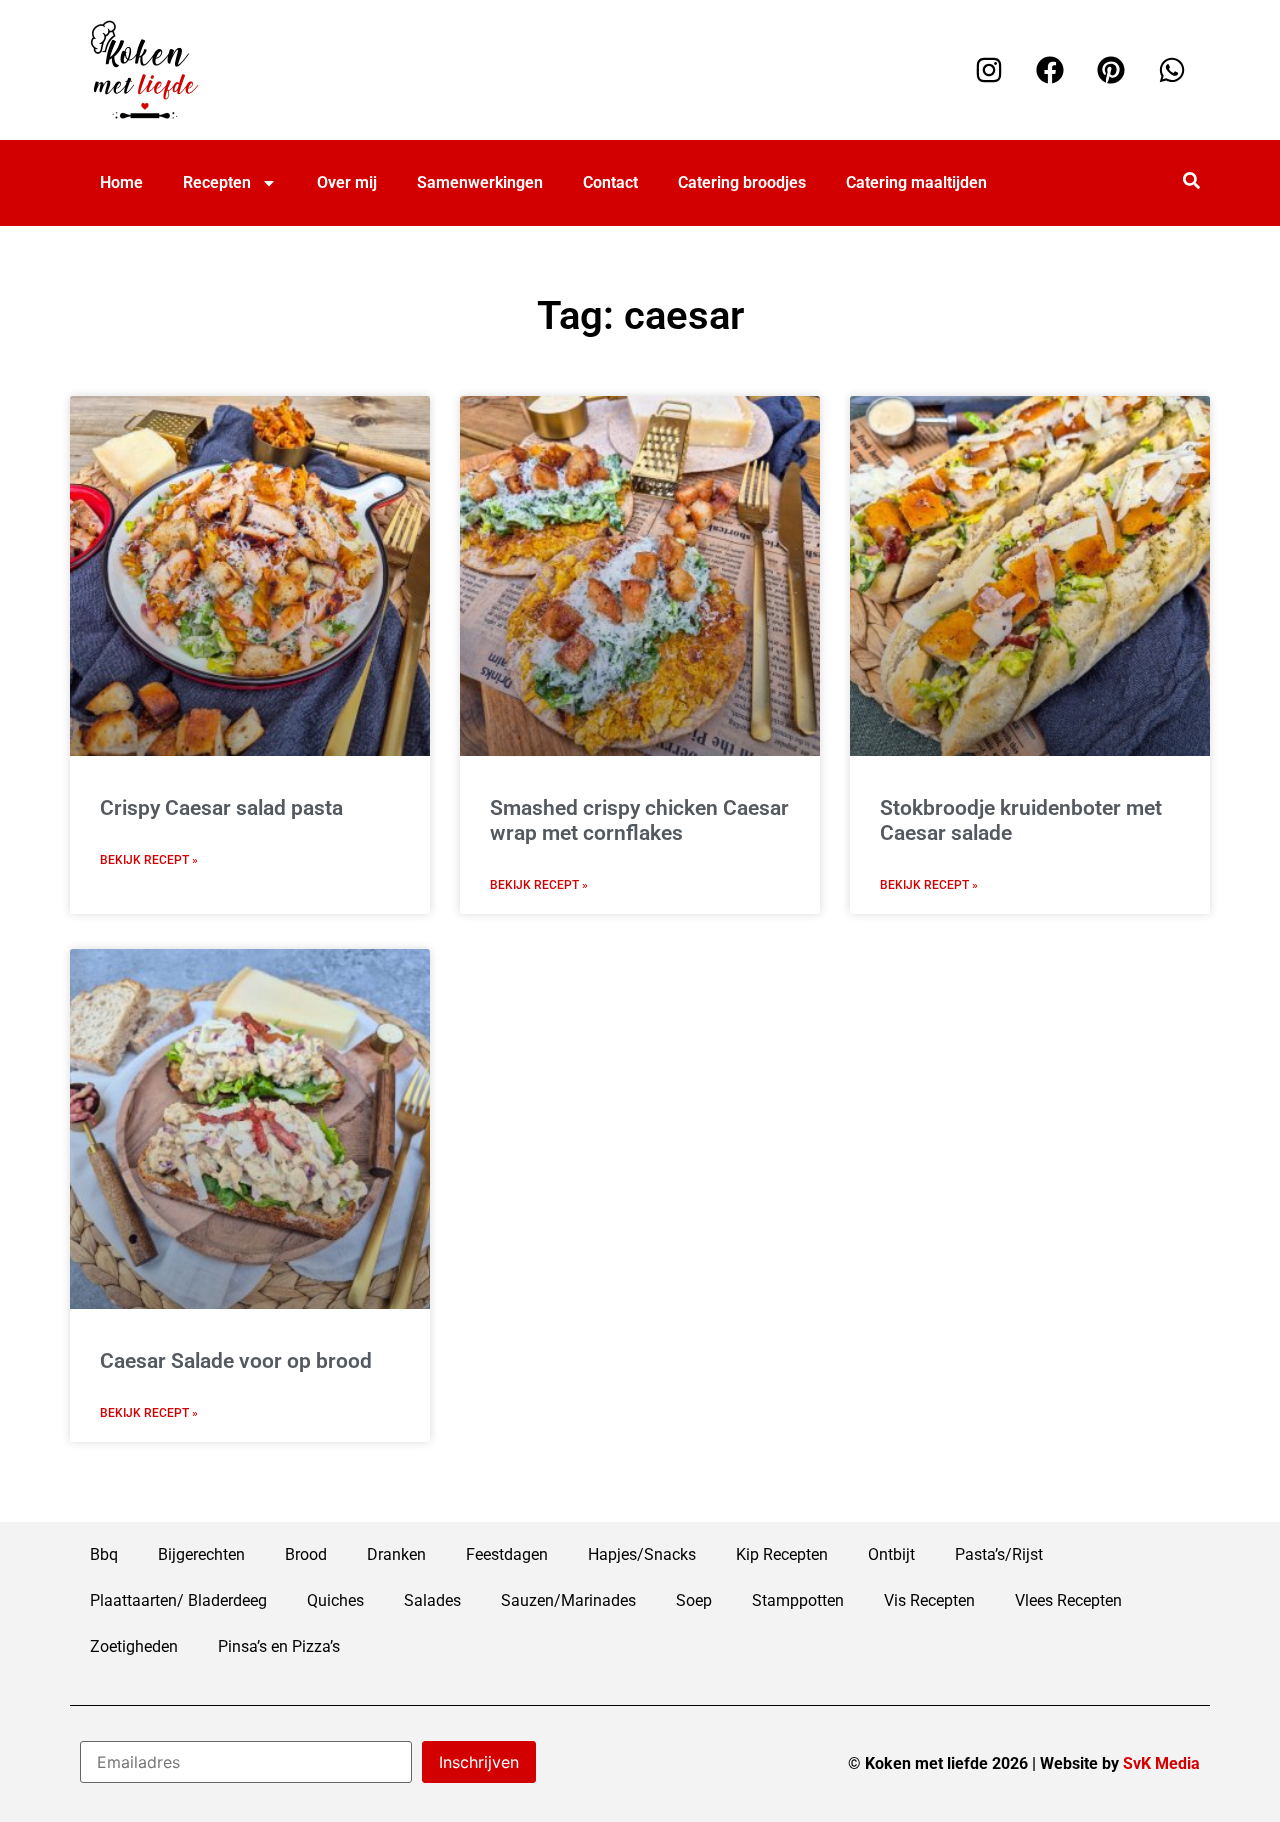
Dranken (396, 1554)
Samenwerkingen (480, 182)
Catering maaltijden (916, 182)
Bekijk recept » (149, 860)
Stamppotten (798, 1600)
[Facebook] (1050, 70)
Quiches (335, 1600)
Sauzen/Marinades (568, 1600)
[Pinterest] (1111, 70)
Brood (306, 1554)
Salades (432, 1600)
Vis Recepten (929, 1600)
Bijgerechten (201, 1554)
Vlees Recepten (1068, 1600)
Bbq (104, 1554)
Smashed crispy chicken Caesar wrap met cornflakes (639, 820)
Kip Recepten (782, 1554)
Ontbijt (891, 1554)
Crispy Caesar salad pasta (221, 808)
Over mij (347, 182)
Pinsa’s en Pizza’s (279, 1646)
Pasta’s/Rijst (999, 1554)
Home (121, 182)
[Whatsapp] (1172, 70)
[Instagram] (989, 70)
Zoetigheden (134, 1646)
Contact (610, 182)
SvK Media (1161, 1763)
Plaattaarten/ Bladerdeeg (178, 1600)
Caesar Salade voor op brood (236, 1361)
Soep (694, 1600)
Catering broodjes (742, 182)
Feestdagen (507, 1554)
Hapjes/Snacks (642, 1554)
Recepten (217, 182)
